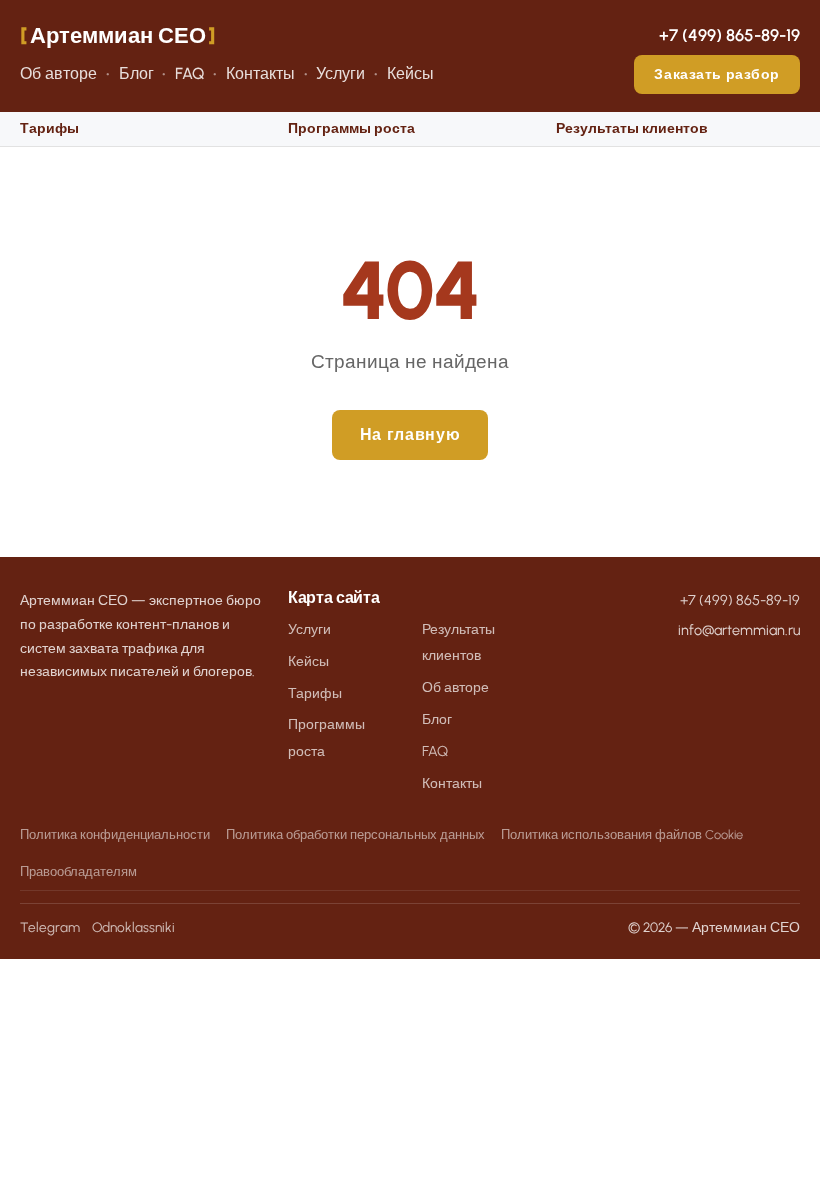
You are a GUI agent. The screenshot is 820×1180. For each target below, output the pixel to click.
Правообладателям (78, 871)
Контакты (260, 73)
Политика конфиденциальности (115, 834)
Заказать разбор (717, 74)
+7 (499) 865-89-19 (729, 35)
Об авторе (58, 73)
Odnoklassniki (133, 927)
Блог (136, 73)
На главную (410, 434)
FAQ (189, 73)
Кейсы (410, 73)
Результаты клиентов (632, 128)
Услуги (340, 73)
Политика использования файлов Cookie (622, 834)
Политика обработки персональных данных (355, 834)
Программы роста (351, 128)
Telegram (50, 927)
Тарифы (49, 128)
